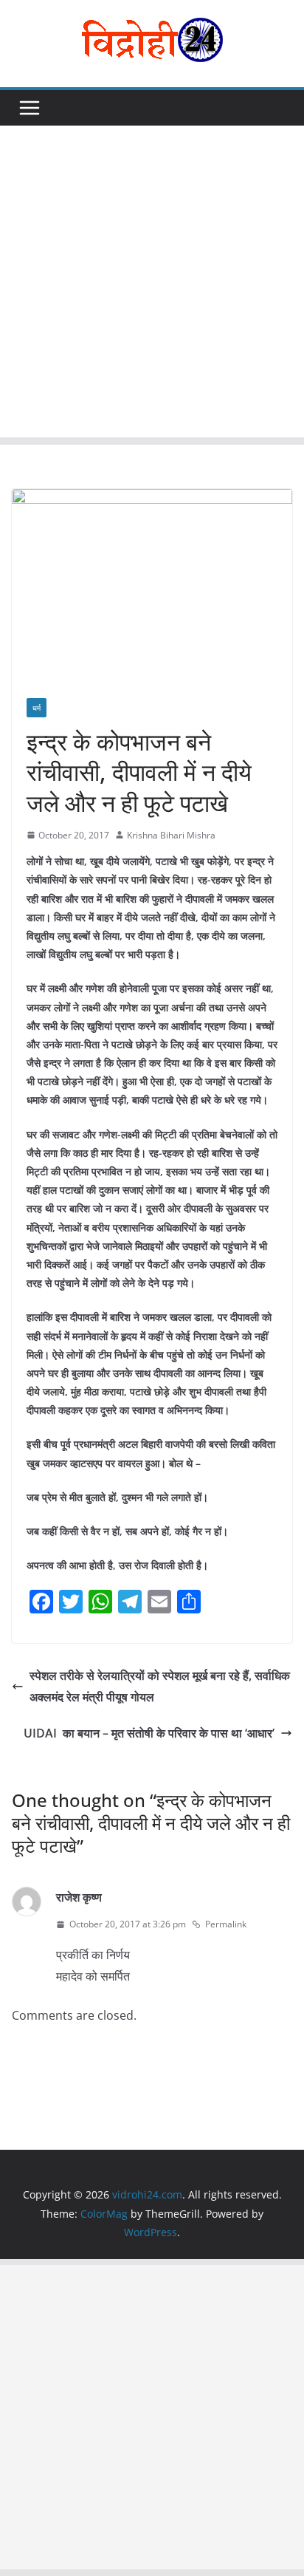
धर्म (37, 708)
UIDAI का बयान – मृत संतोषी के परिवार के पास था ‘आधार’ (149, 1733)
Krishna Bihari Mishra (171, 835)
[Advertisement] (152, 285)
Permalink (226, 1924)
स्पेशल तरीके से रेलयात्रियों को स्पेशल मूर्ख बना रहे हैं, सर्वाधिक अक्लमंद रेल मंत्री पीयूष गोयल (160, 1686)
